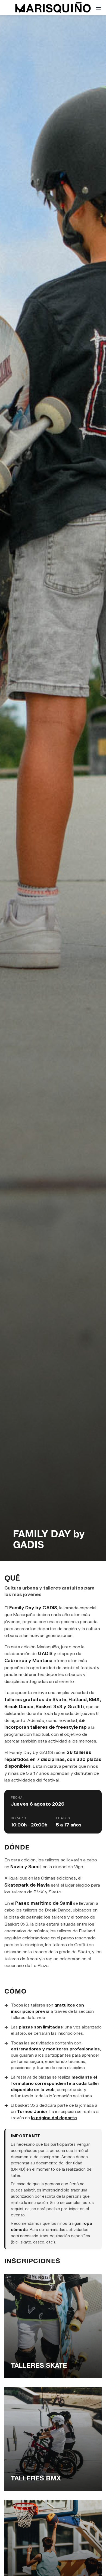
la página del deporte (54, 2118)
